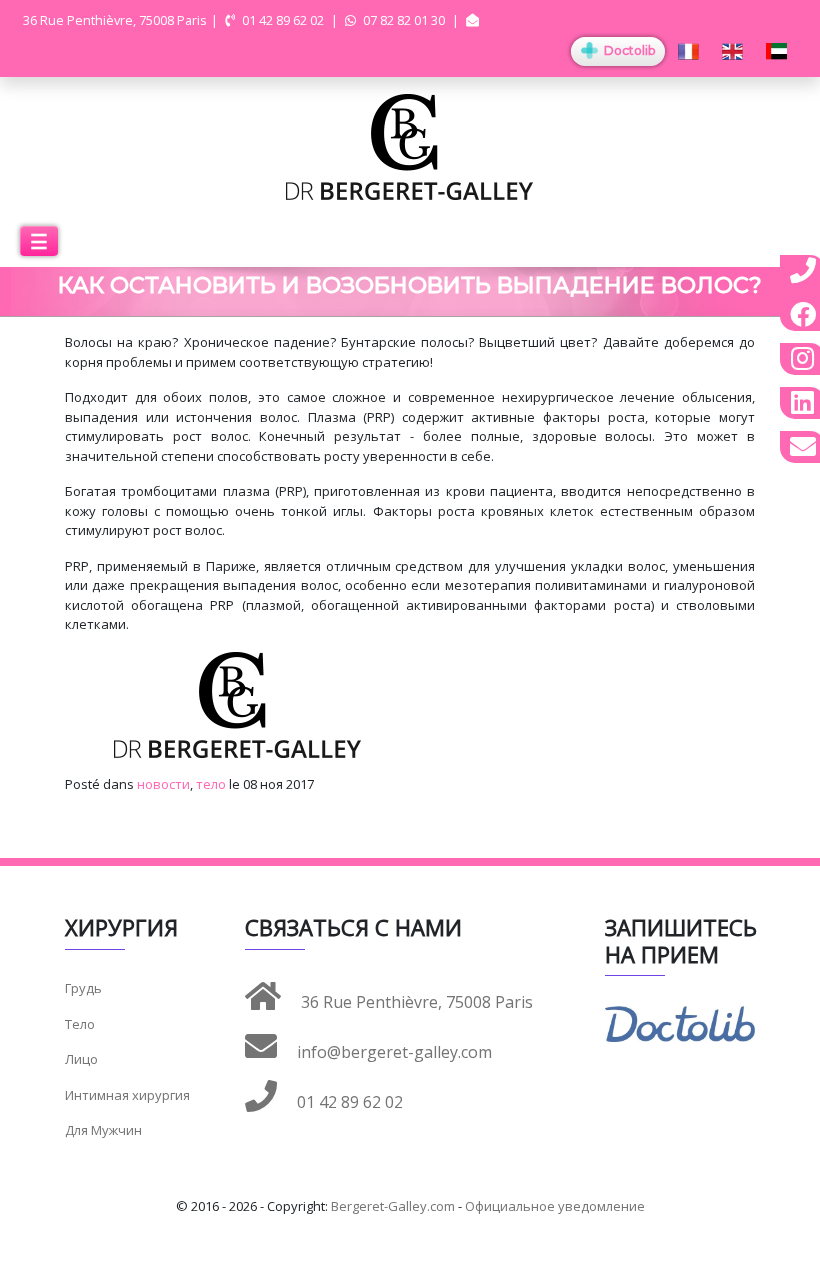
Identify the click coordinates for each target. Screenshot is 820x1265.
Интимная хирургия (127, 1095)
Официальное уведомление (555, 1206)
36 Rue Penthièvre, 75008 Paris (415, 1002)
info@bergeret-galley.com (392, 1052)
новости (163, 784)
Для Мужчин (103, 1130)
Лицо (81, 1059)
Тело (80, 1024)
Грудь (83, 988)
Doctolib (628, 50)
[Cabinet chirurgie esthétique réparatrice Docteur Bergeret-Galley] (410, 145)
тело (211, 784)
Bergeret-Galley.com (393, 1206)
